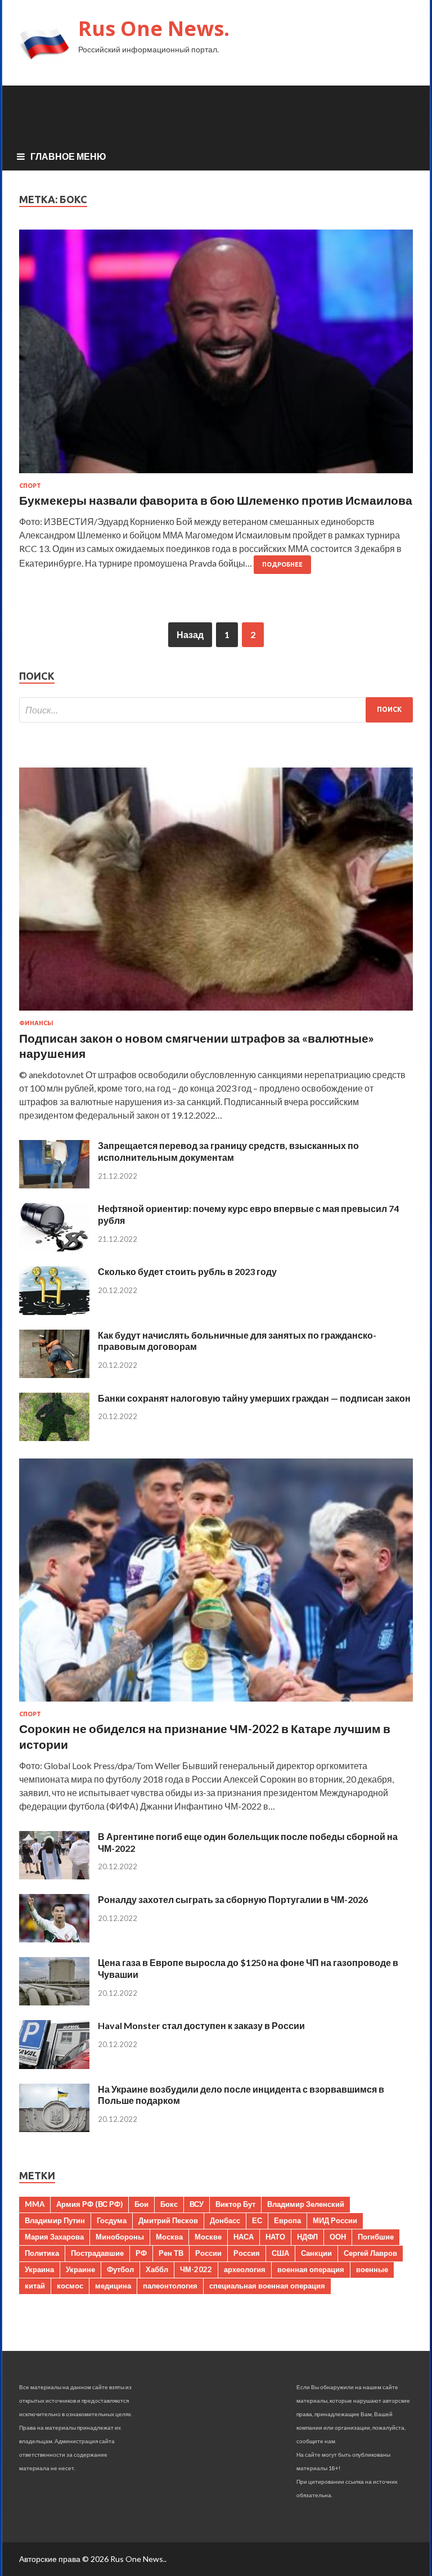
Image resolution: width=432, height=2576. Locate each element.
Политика (42, 2253)
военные (372, 2269)
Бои (141, 2204)
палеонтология (170, 2286)
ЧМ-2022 (196, 2269)
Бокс (169, 2204)
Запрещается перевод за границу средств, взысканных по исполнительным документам (228, 1151)
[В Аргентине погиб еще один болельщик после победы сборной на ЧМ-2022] (54, 1876)
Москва (169, 2237)
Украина (39, 2269)
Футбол (120, 2269)
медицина (113, 2286)
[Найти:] (216, 710)
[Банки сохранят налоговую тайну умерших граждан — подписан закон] (54, 1437)
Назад (190, 634)
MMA (35, 2204)
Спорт (30, 486)
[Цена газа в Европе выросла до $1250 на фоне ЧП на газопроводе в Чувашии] (54, 2002)
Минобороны (120, 2237)
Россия (247, 2253)
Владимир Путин (55, 2220)
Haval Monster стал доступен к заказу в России (201, 2025)
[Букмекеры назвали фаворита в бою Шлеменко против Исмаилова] (216, 356)
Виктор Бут (235, 2204)
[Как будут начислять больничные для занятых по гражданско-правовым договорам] (54, 1374)
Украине (80, 2269)
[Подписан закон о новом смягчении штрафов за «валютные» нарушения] (216, 1013)
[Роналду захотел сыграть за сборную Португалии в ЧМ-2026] (54, 1939)
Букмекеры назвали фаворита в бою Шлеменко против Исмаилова (216, 500)
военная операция (311, 2269)
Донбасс (225, 2220)
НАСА (244, 2237)
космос (70, 2286)
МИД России (335, 2220)
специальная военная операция (267, 2286)
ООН (338, 2237)
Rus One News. (154, 28)
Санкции (316, 2253)
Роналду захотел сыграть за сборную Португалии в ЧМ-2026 (233, 1899)
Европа (287, 2220)
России (208, 2253)
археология (245, 2269)
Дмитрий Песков (168, 2220)
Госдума (112, 2220)
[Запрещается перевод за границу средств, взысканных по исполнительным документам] (54, 1185)
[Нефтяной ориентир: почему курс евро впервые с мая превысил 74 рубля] (54, 1248)
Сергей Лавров (370, 2253)
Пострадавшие (97, 2253)
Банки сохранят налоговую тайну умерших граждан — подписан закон (254, 1398)
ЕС (257, 2220)
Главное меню (68, 156)
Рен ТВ (171, 2253)
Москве (208, 2237)
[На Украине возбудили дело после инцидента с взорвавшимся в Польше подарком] (54, 2128)
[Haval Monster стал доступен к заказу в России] (54, 2065)
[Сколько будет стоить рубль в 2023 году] (54, 1311)
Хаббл (157, 2269)
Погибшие (376, 2237)
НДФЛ (307, 2237)
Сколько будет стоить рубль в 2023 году (187, 1271)
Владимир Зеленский (306, 2204)
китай (35, 2286)
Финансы (36, 1023)
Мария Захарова (54, 2237)
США (280, 2253)
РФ (141, 2253)
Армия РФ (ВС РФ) (89, 2204)
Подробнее (282, 564)
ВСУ (197, 2204)
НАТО (275, 2237)
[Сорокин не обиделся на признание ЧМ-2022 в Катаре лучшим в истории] (216, 1704)
